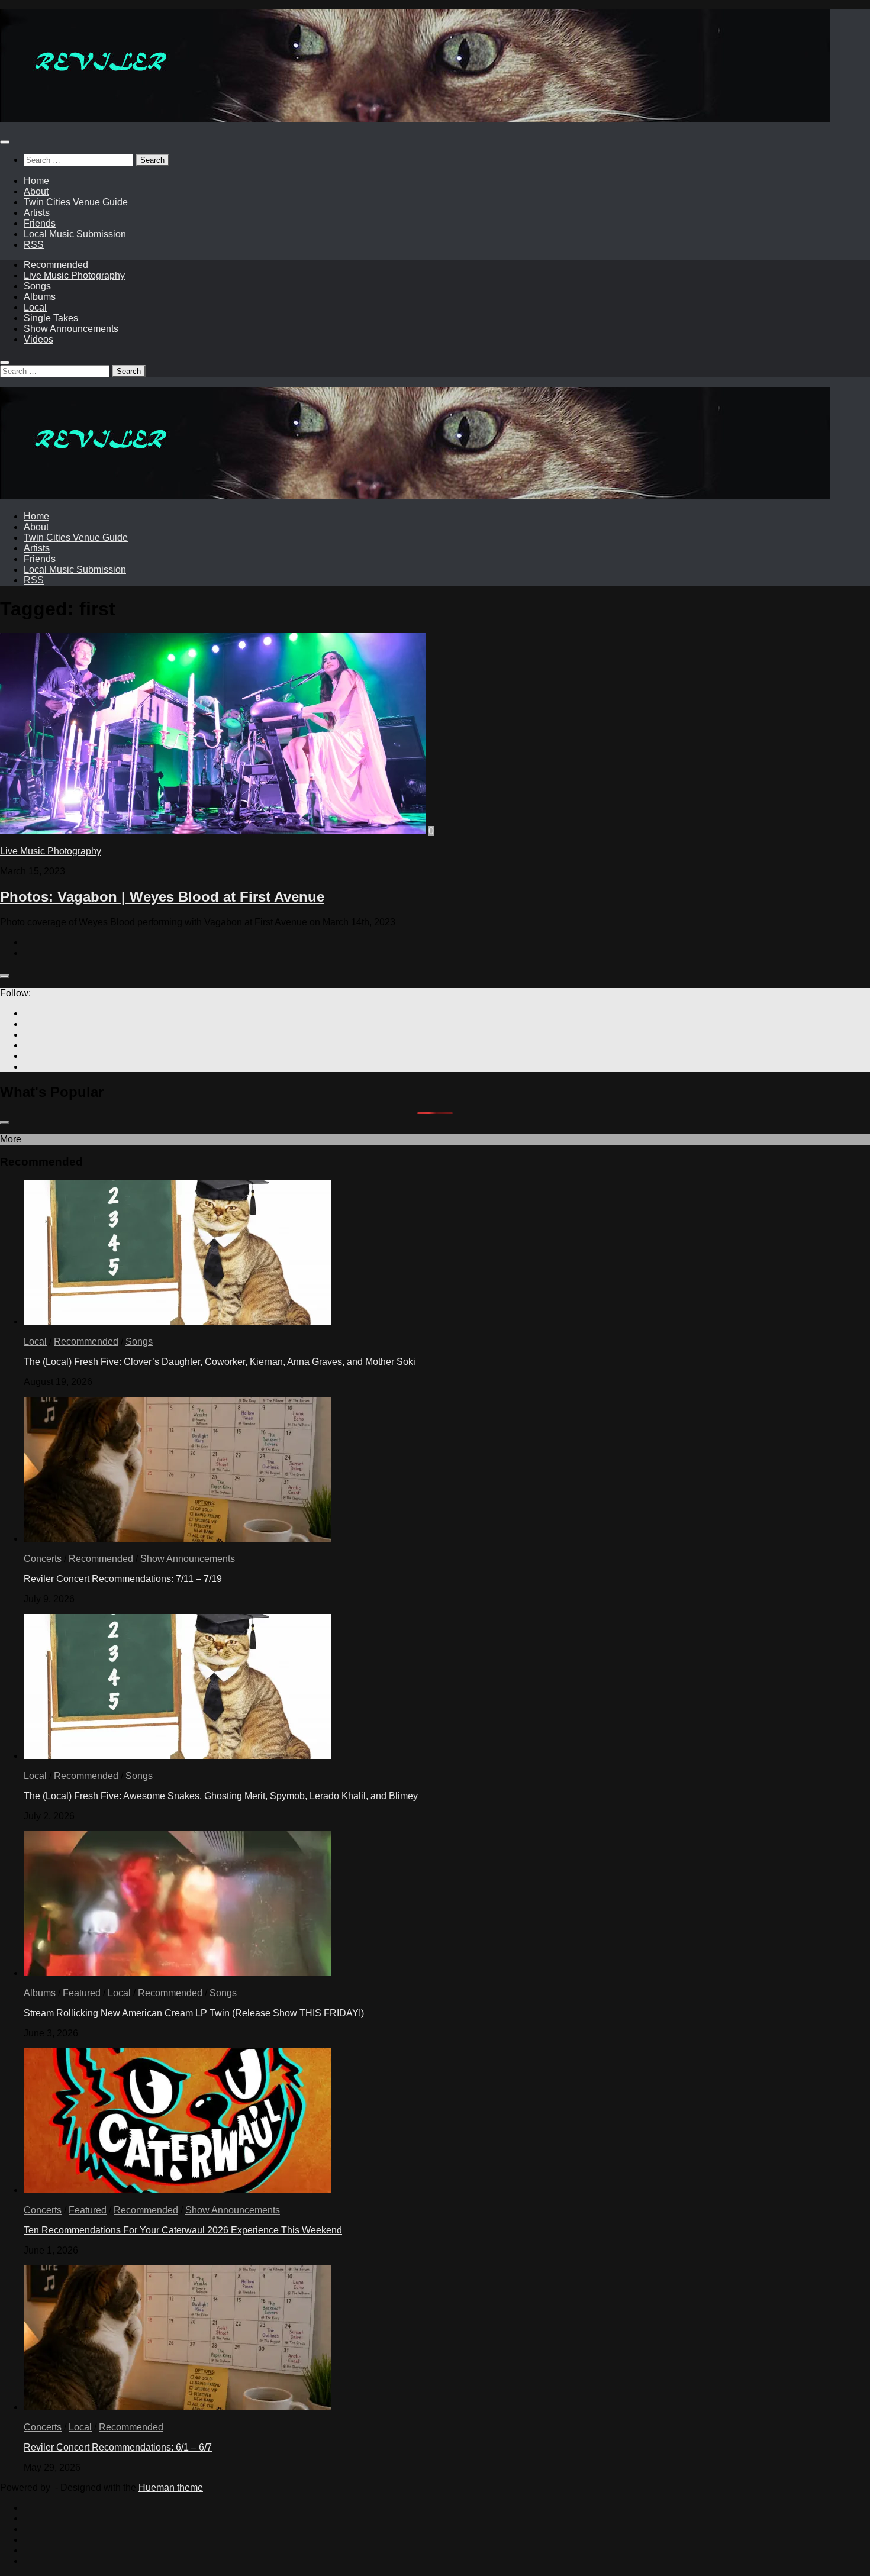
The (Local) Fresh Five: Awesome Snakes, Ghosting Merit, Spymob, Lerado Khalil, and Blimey (221, 1796)
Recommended (56, 265)
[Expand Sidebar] (5, 976)
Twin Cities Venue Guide (76, 202)
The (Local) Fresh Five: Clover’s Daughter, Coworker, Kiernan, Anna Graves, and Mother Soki (220, 1362)
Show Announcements (71, 329)
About (36, 191)
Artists (37, 213)
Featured (82, 1993)
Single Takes (51, 318)
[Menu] (5, 142)
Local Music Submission (75, 234)
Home (36, 181)
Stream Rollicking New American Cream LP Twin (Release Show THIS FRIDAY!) (194, 2013)
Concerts (43, 1559)
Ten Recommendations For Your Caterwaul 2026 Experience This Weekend (183, 2230)
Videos (38, 339)
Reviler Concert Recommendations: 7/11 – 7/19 (123, 1579)
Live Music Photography (74, 275)
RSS (34, 245)
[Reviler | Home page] (415, 119)
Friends (40, 223)
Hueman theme (171, 2488)
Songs (37, 286)
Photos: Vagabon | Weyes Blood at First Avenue (162, 897)
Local (35, 307)
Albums (40, 297)
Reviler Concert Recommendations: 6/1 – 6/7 (118, 2447)
